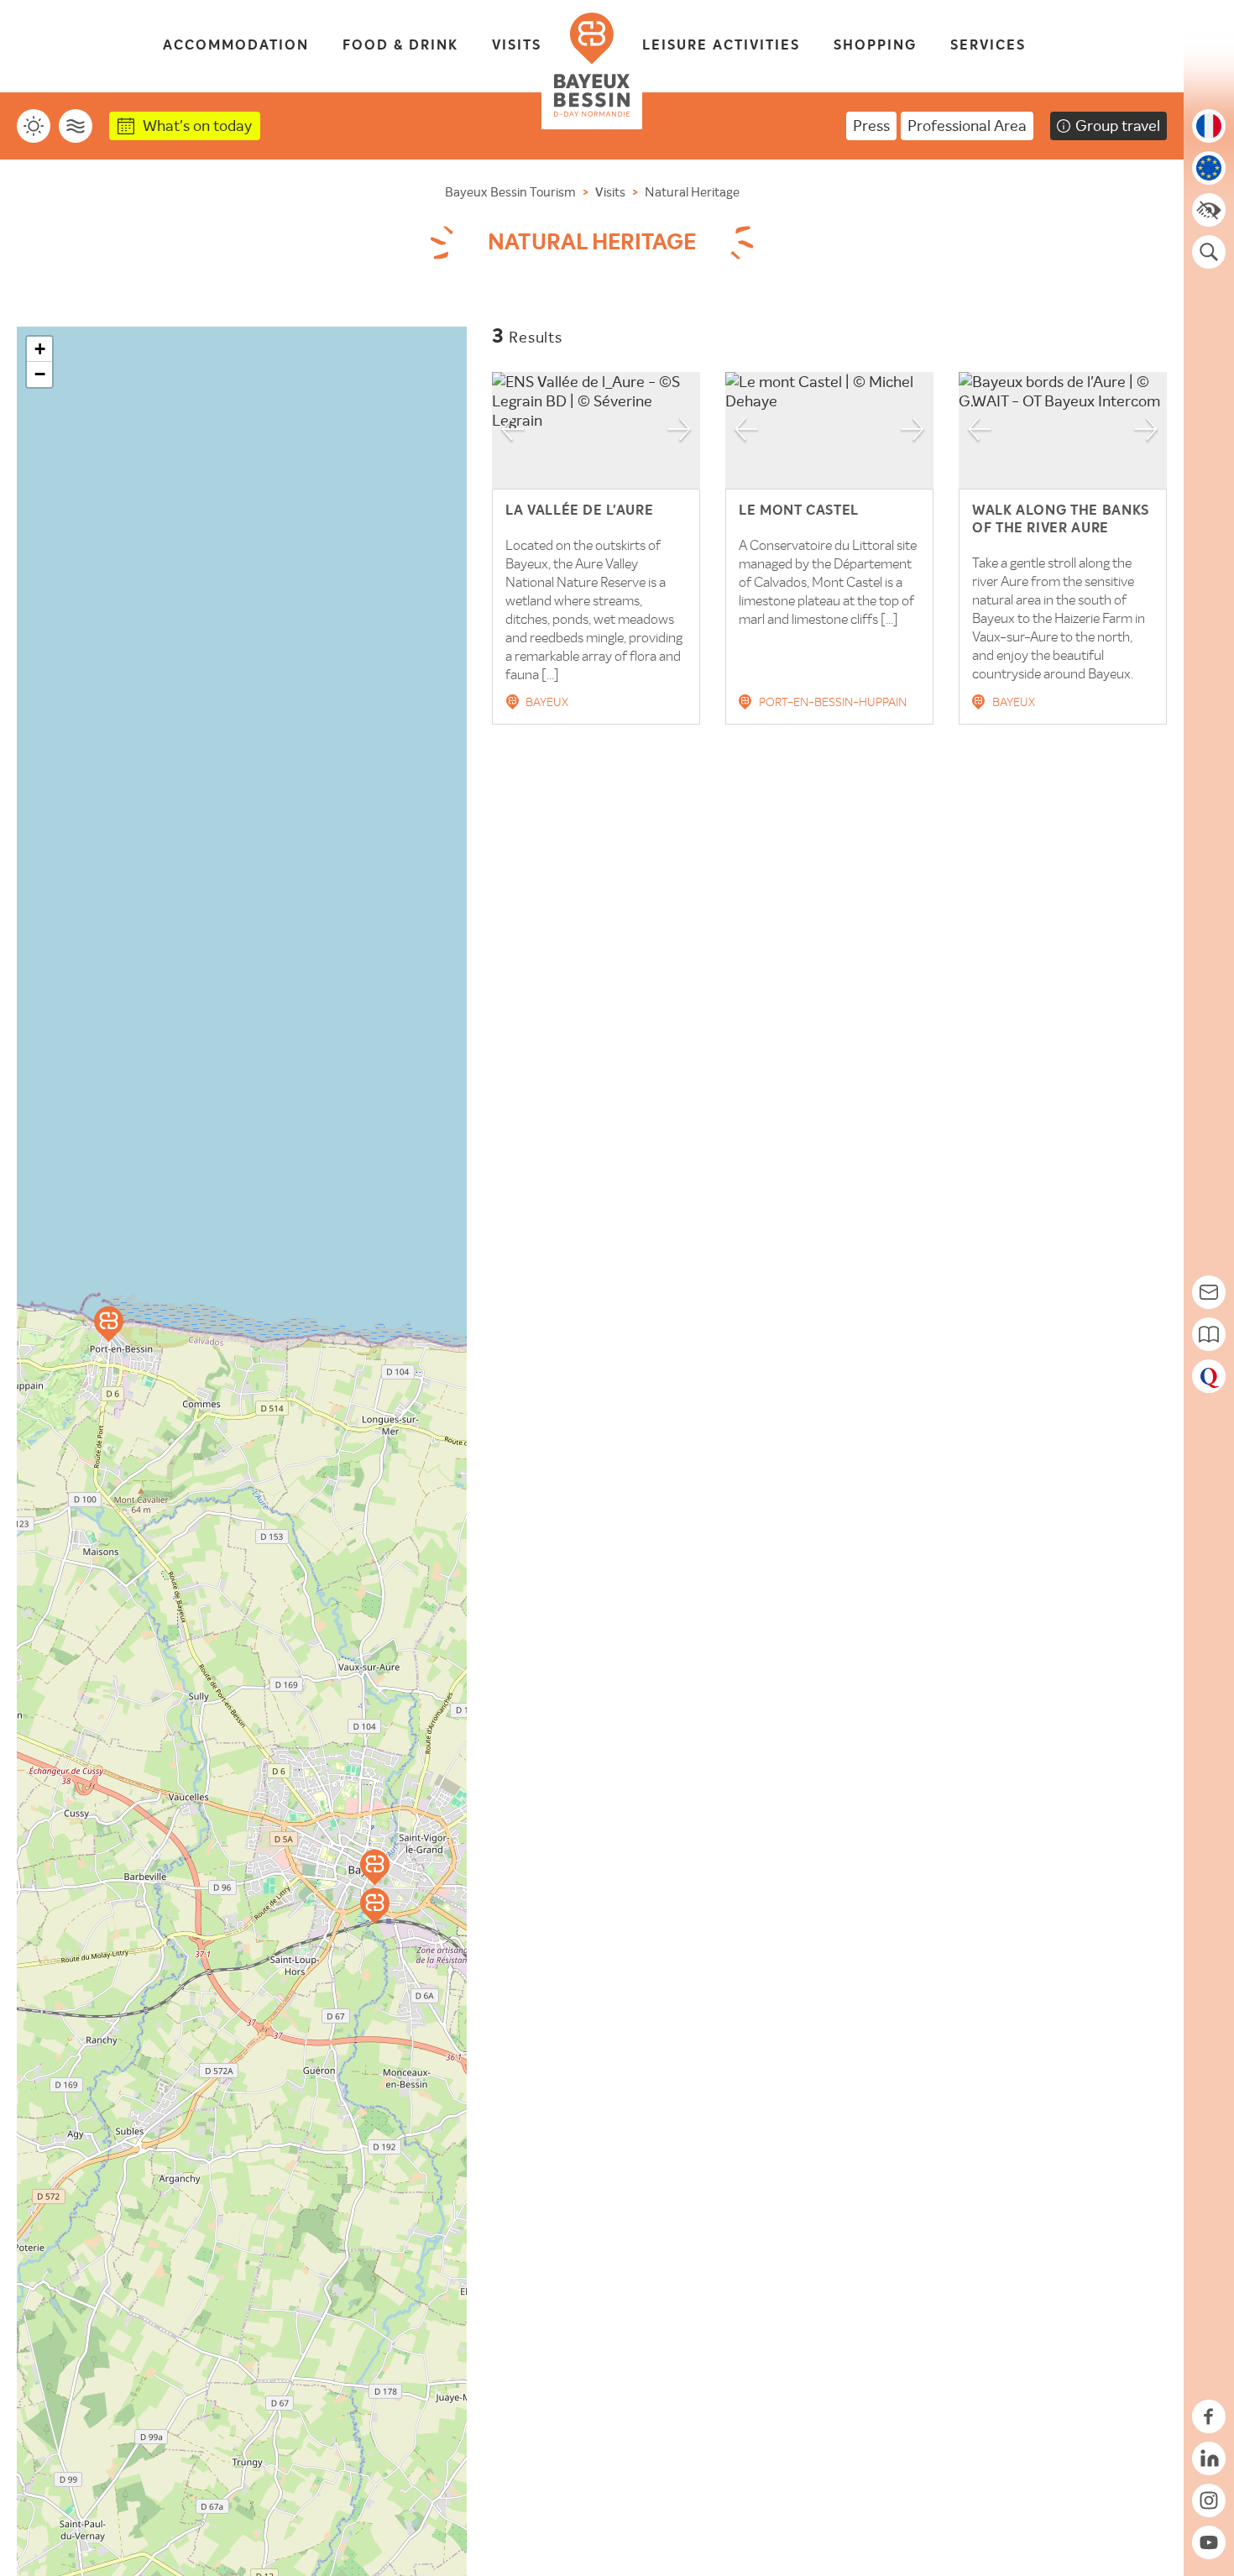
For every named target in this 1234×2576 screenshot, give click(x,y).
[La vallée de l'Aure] (375, 1906)
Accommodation (236, 46)
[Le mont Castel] (109, 1324)
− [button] (40, 374)
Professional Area (967, 126)
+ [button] (40, 349)
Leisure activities (721, 46)
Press (871, 126)
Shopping (875, 46)
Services (988, 46)
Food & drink (400, 46)
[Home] (592, 65)
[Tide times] (76, 126)
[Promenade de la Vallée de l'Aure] (375, 1867)
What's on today (197, 126)
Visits (517, 46)
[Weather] (34, 126)
